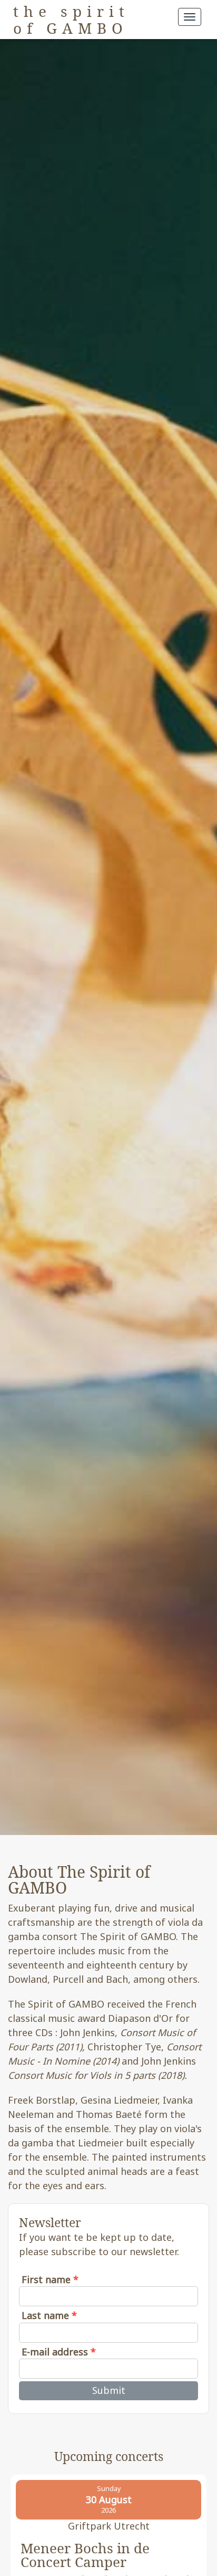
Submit (109, 2390)
